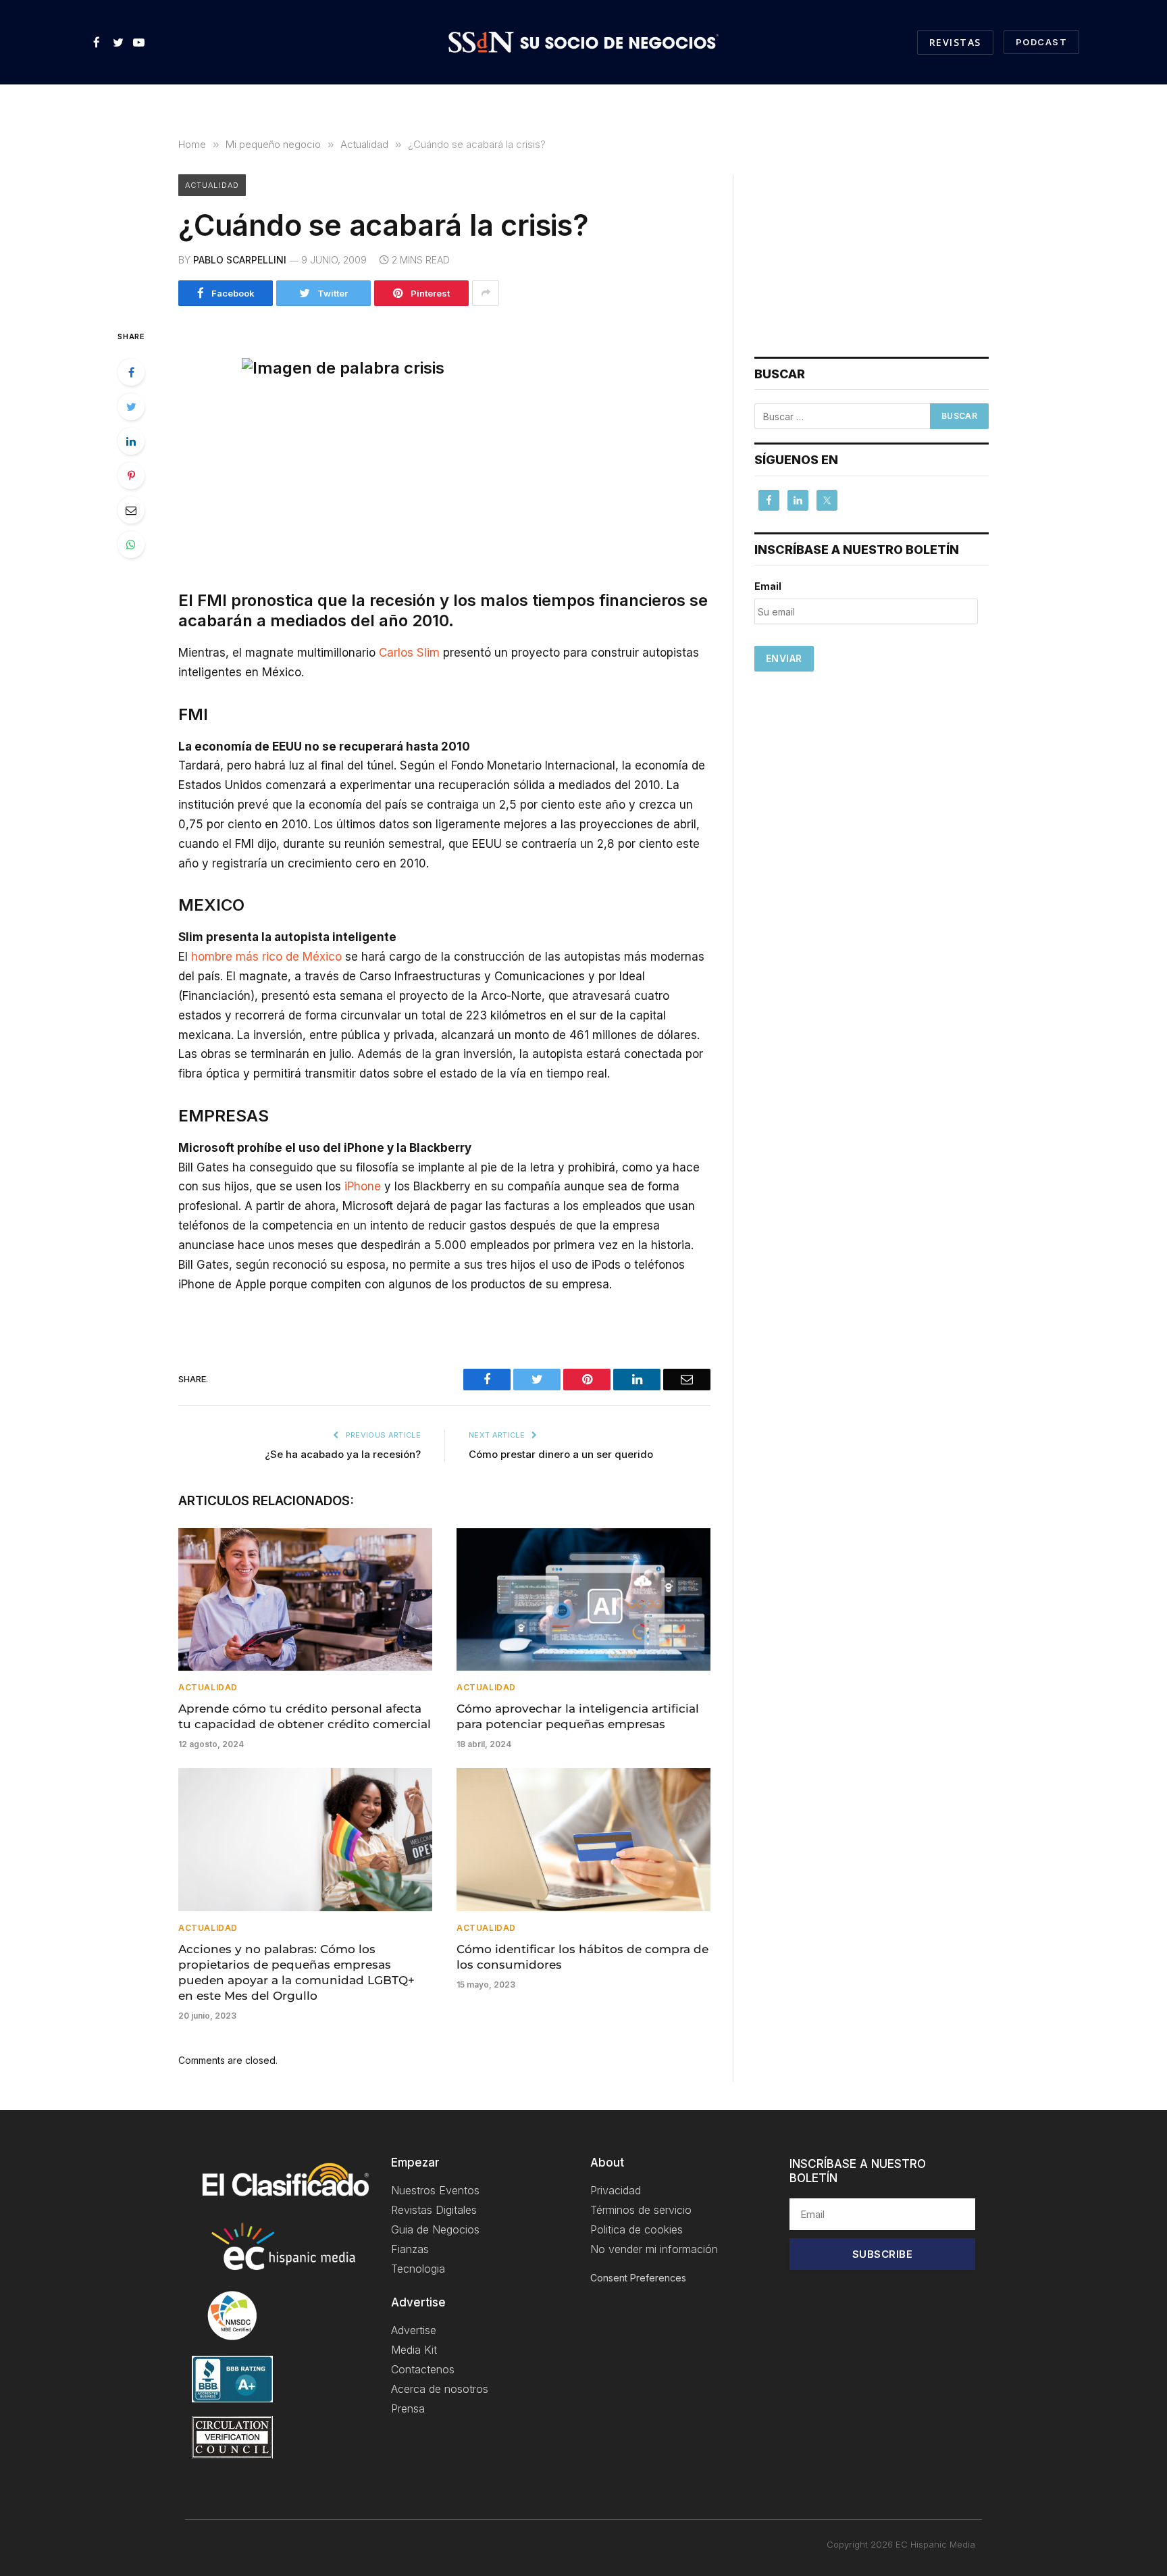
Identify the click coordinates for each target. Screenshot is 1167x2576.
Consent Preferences (638, 2278)
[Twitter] (131, 407)
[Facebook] (131, 372)
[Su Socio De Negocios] (583, 43)
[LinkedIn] (131, 441)
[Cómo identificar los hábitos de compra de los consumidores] (583, 1840)
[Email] (131, 510)
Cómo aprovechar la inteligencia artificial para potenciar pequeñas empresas (578, 1716)
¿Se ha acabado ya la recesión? (343, 1454)
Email (768, 586)
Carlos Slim (409, 653)
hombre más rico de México (266, 957)
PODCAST (1041, 42)
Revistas (955, 42)
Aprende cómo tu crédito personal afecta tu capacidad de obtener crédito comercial (305, 1716)
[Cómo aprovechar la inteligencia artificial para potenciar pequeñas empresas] (583, 1600)
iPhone (363, 1186)
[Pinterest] (131, 476)
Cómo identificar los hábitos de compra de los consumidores (582, 1957)
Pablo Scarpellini (240, 260)
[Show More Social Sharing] (486, 293)
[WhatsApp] (131, 545)
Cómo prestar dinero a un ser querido (561, 1454)
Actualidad (212, 185)
